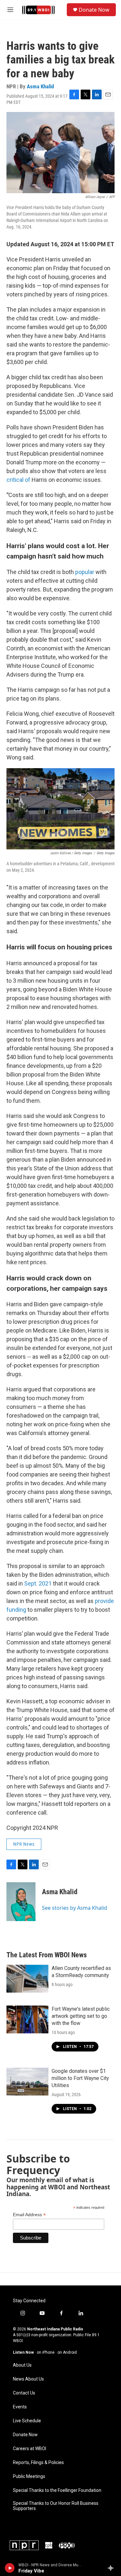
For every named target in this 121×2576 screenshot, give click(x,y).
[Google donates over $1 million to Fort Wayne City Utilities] (27, 2082)
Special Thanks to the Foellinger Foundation (57, 2490)
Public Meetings (29, 2476)
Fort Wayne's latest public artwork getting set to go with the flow (81, 2016)
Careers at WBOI (30, 2449)
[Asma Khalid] (21, 1902)
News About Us (28, 2379)
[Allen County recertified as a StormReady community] (27, 1979)
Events (20, 2407)
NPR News (24, 1844)
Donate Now (94, 10)
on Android (67, 2352)
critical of (18, 480)
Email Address (29, 2215)
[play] (10, 2568)
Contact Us (24, 2393)
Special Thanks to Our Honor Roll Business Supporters (56, 2506)
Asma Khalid (40, 86)
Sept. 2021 (38, 1583)
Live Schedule (27, 2421)
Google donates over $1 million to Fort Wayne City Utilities (80, 2078)
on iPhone (46, 2352)
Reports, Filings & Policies (38, 2463)
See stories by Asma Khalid (75, 1908)
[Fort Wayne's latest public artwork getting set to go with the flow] (27, 2019)
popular (85, 572)
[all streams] (112, 2568)
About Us (22, 2365)
